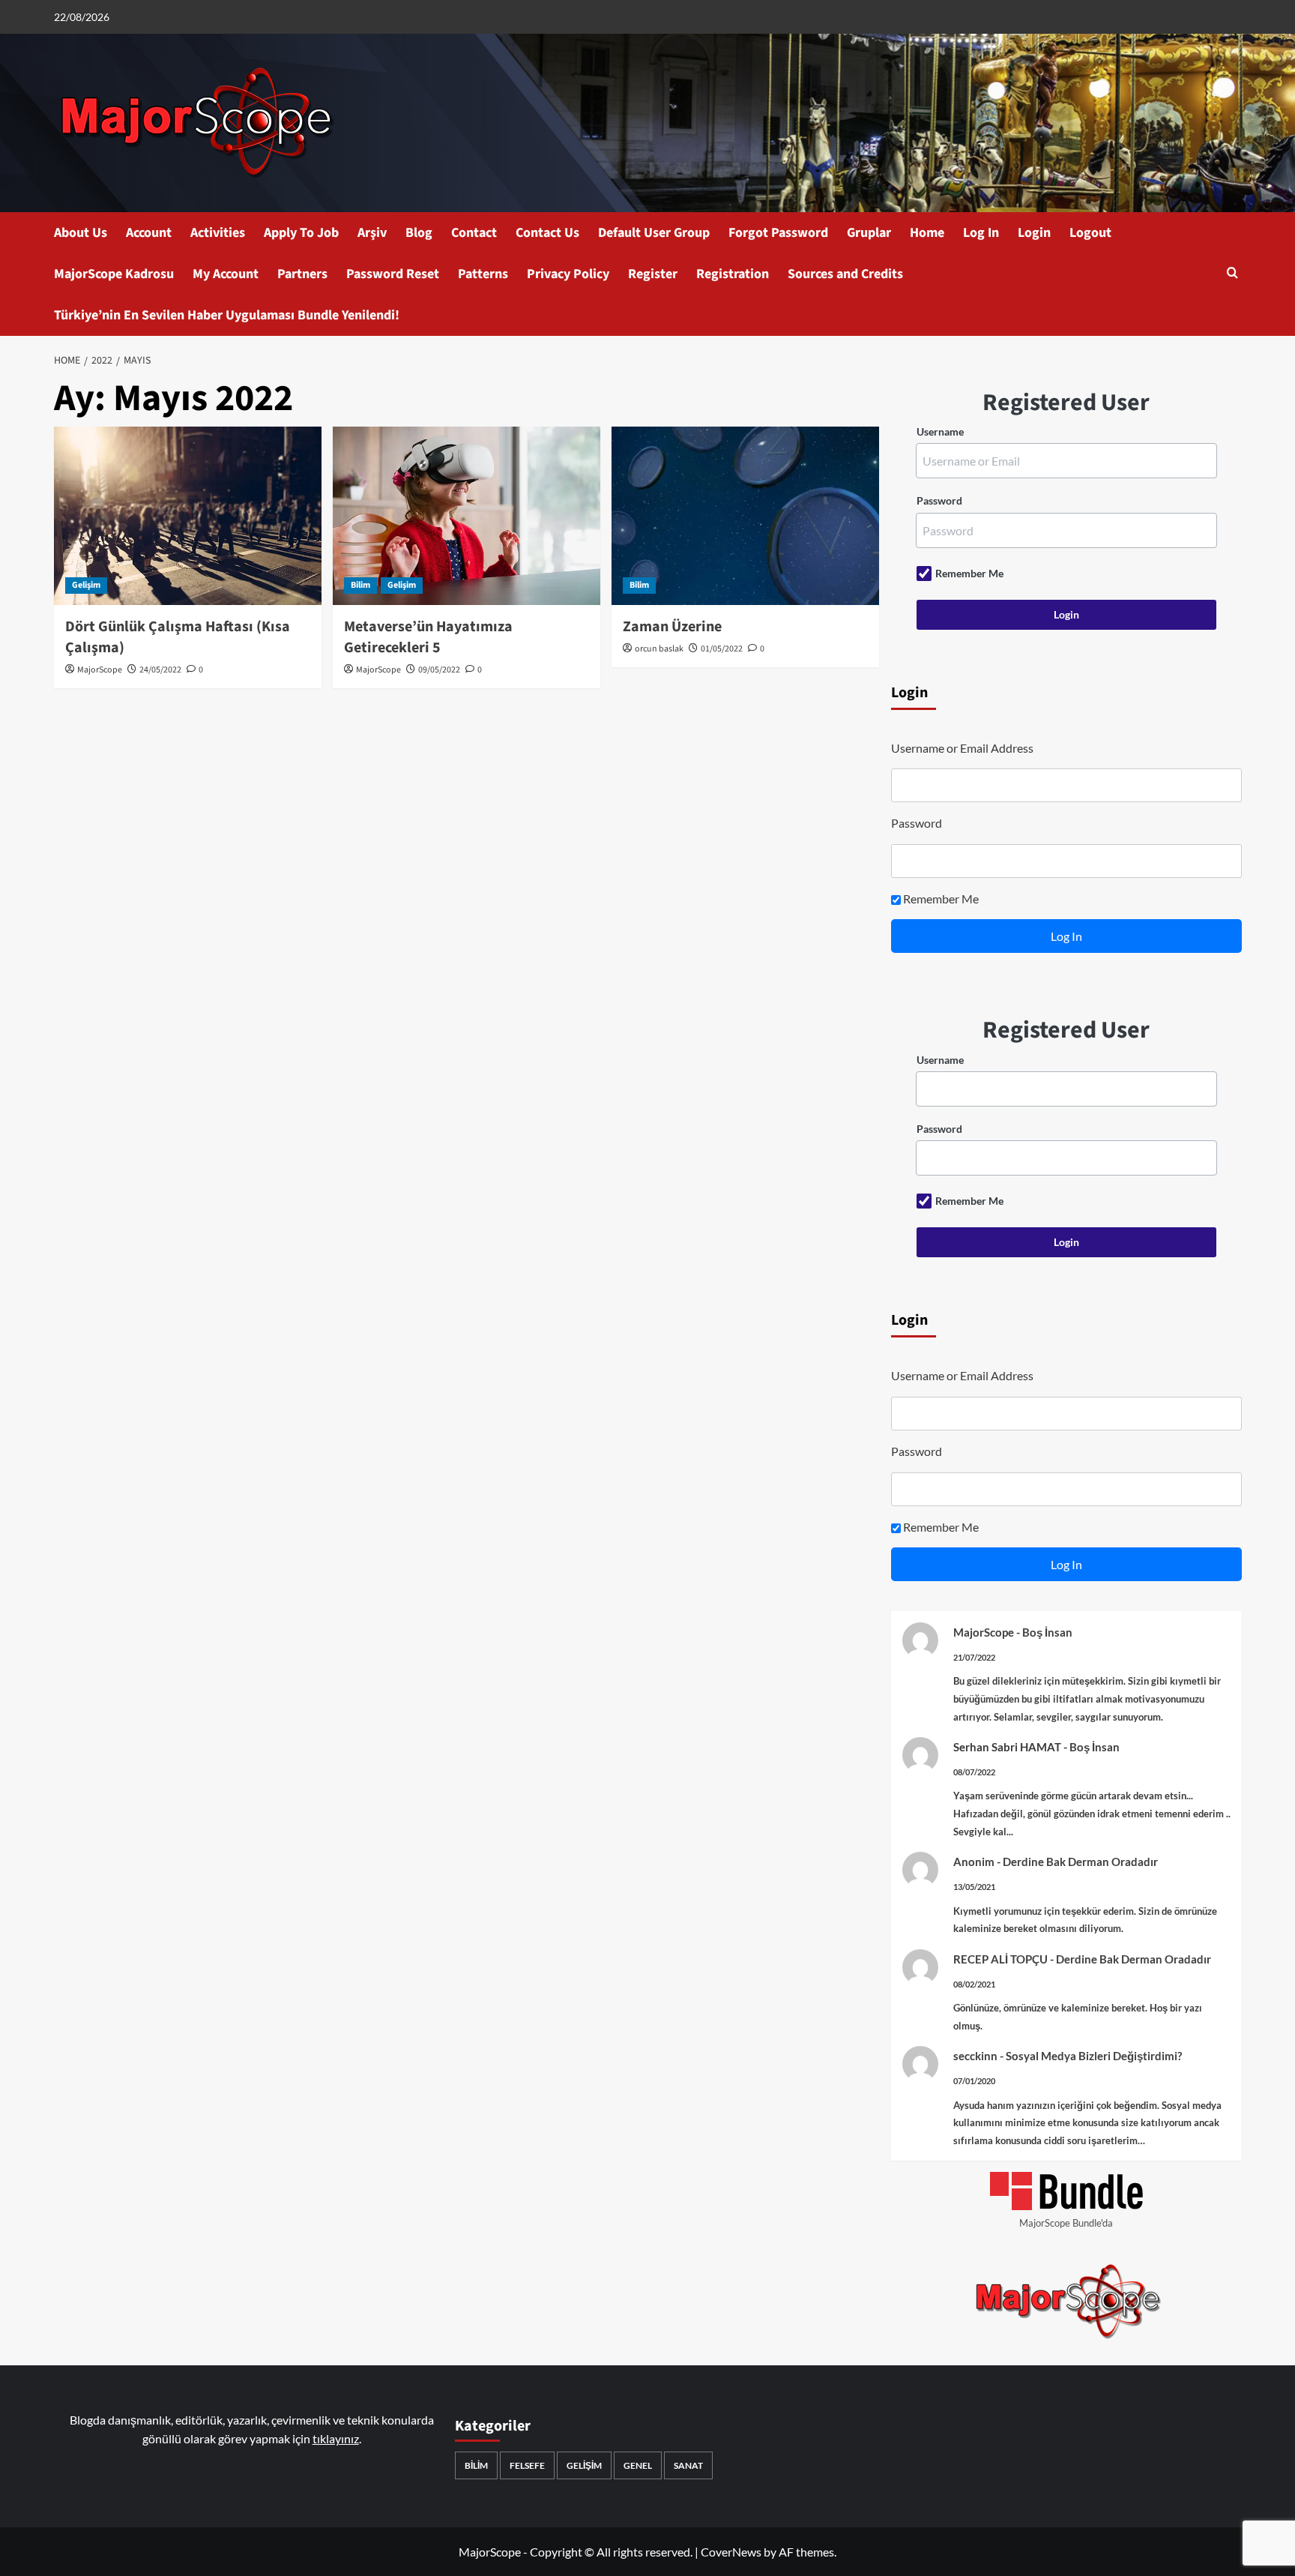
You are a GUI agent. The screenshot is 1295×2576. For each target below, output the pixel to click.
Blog (419, 233)
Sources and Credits (845, 274)
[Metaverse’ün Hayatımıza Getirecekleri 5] (467, 516)
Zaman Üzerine (672, 627)
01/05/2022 (722, 649)
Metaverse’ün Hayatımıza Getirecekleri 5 (428, 637)
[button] (1232, 274)
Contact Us (547, 233)
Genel (638, 2465)
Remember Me (969, 573)
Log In (981, 233)
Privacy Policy (568, 274)
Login (1034, 233)
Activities (218, 233)
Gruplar (869, 233)
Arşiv (372, 233)
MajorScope (100, 670)
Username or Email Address (962, 748)
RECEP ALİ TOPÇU (1000, 1959)
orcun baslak (659, 649)
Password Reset (393, 274)
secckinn (975, 2056)
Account (149, 233)
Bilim (360, 585)
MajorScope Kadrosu (114, 274)
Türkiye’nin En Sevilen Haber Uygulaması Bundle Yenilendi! (227, 315)
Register (653, 274)
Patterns (483, 274)
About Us (81, 233)
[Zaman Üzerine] (745, 516)
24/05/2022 (160, 670)
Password (939, 500)
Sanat (688, 2465)
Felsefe (527, 2465)
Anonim (974, 1862)
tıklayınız (336, 2438)
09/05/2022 (439, 670)
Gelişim (86, 585)
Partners (302, 274)
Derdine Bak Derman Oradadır (1080, 1862)
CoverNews (731, 2552)
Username (940, 431)
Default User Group (654, 233)
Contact (474, 233)
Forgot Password (778, 233)
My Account (226, 274)
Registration (733, 274)
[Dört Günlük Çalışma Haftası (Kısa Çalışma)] (188, 516)
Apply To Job (301, 233)
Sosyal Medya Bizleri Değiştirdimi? (1094, 2056)
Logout (1090, 233)
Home (927, 233)
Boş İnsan (1047, 1632)
